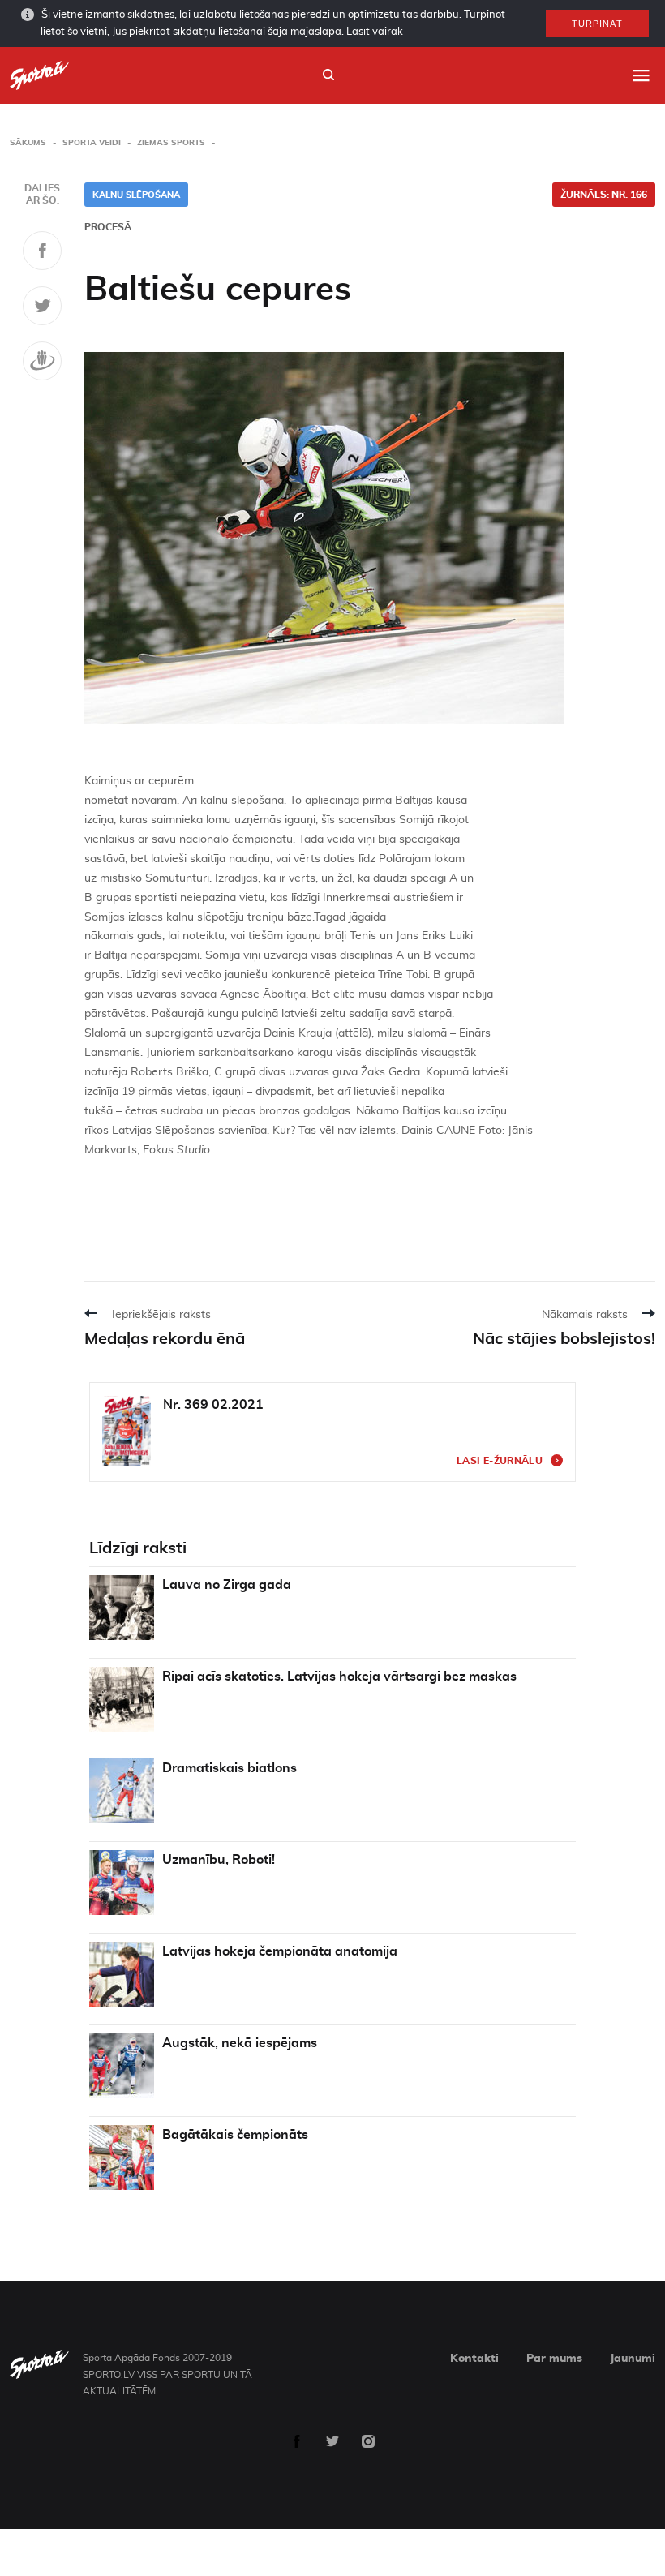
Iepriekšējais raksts (161, 1315)
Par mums (554, 2359)
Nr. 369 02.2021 (213, 1405)
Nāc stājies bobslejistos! (564, 1339)
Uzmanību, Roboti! (219, 1860)
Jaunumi (633, 2359)
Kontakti (474, 2359)
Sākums (28, 143)
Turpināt (597, 24)
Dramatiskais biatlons (230, 1768)
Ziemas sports (171, 143)
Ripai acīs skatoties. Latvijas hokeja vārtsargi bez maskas (339, 1677)
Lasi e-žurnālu (500, 1461)
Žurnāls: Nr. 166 (604, 195)
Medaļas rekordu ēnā (165, 1339)
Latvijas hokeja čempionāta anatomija (280, 1951)
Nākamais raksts (585, 1315)
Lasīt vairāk (375, 32)
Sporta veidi (92, 143)
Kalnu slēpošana (136, 195)
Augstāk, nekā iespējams (240, 2043)
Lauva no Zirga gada (227, 1585)
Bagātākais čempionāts (235, 2135)
